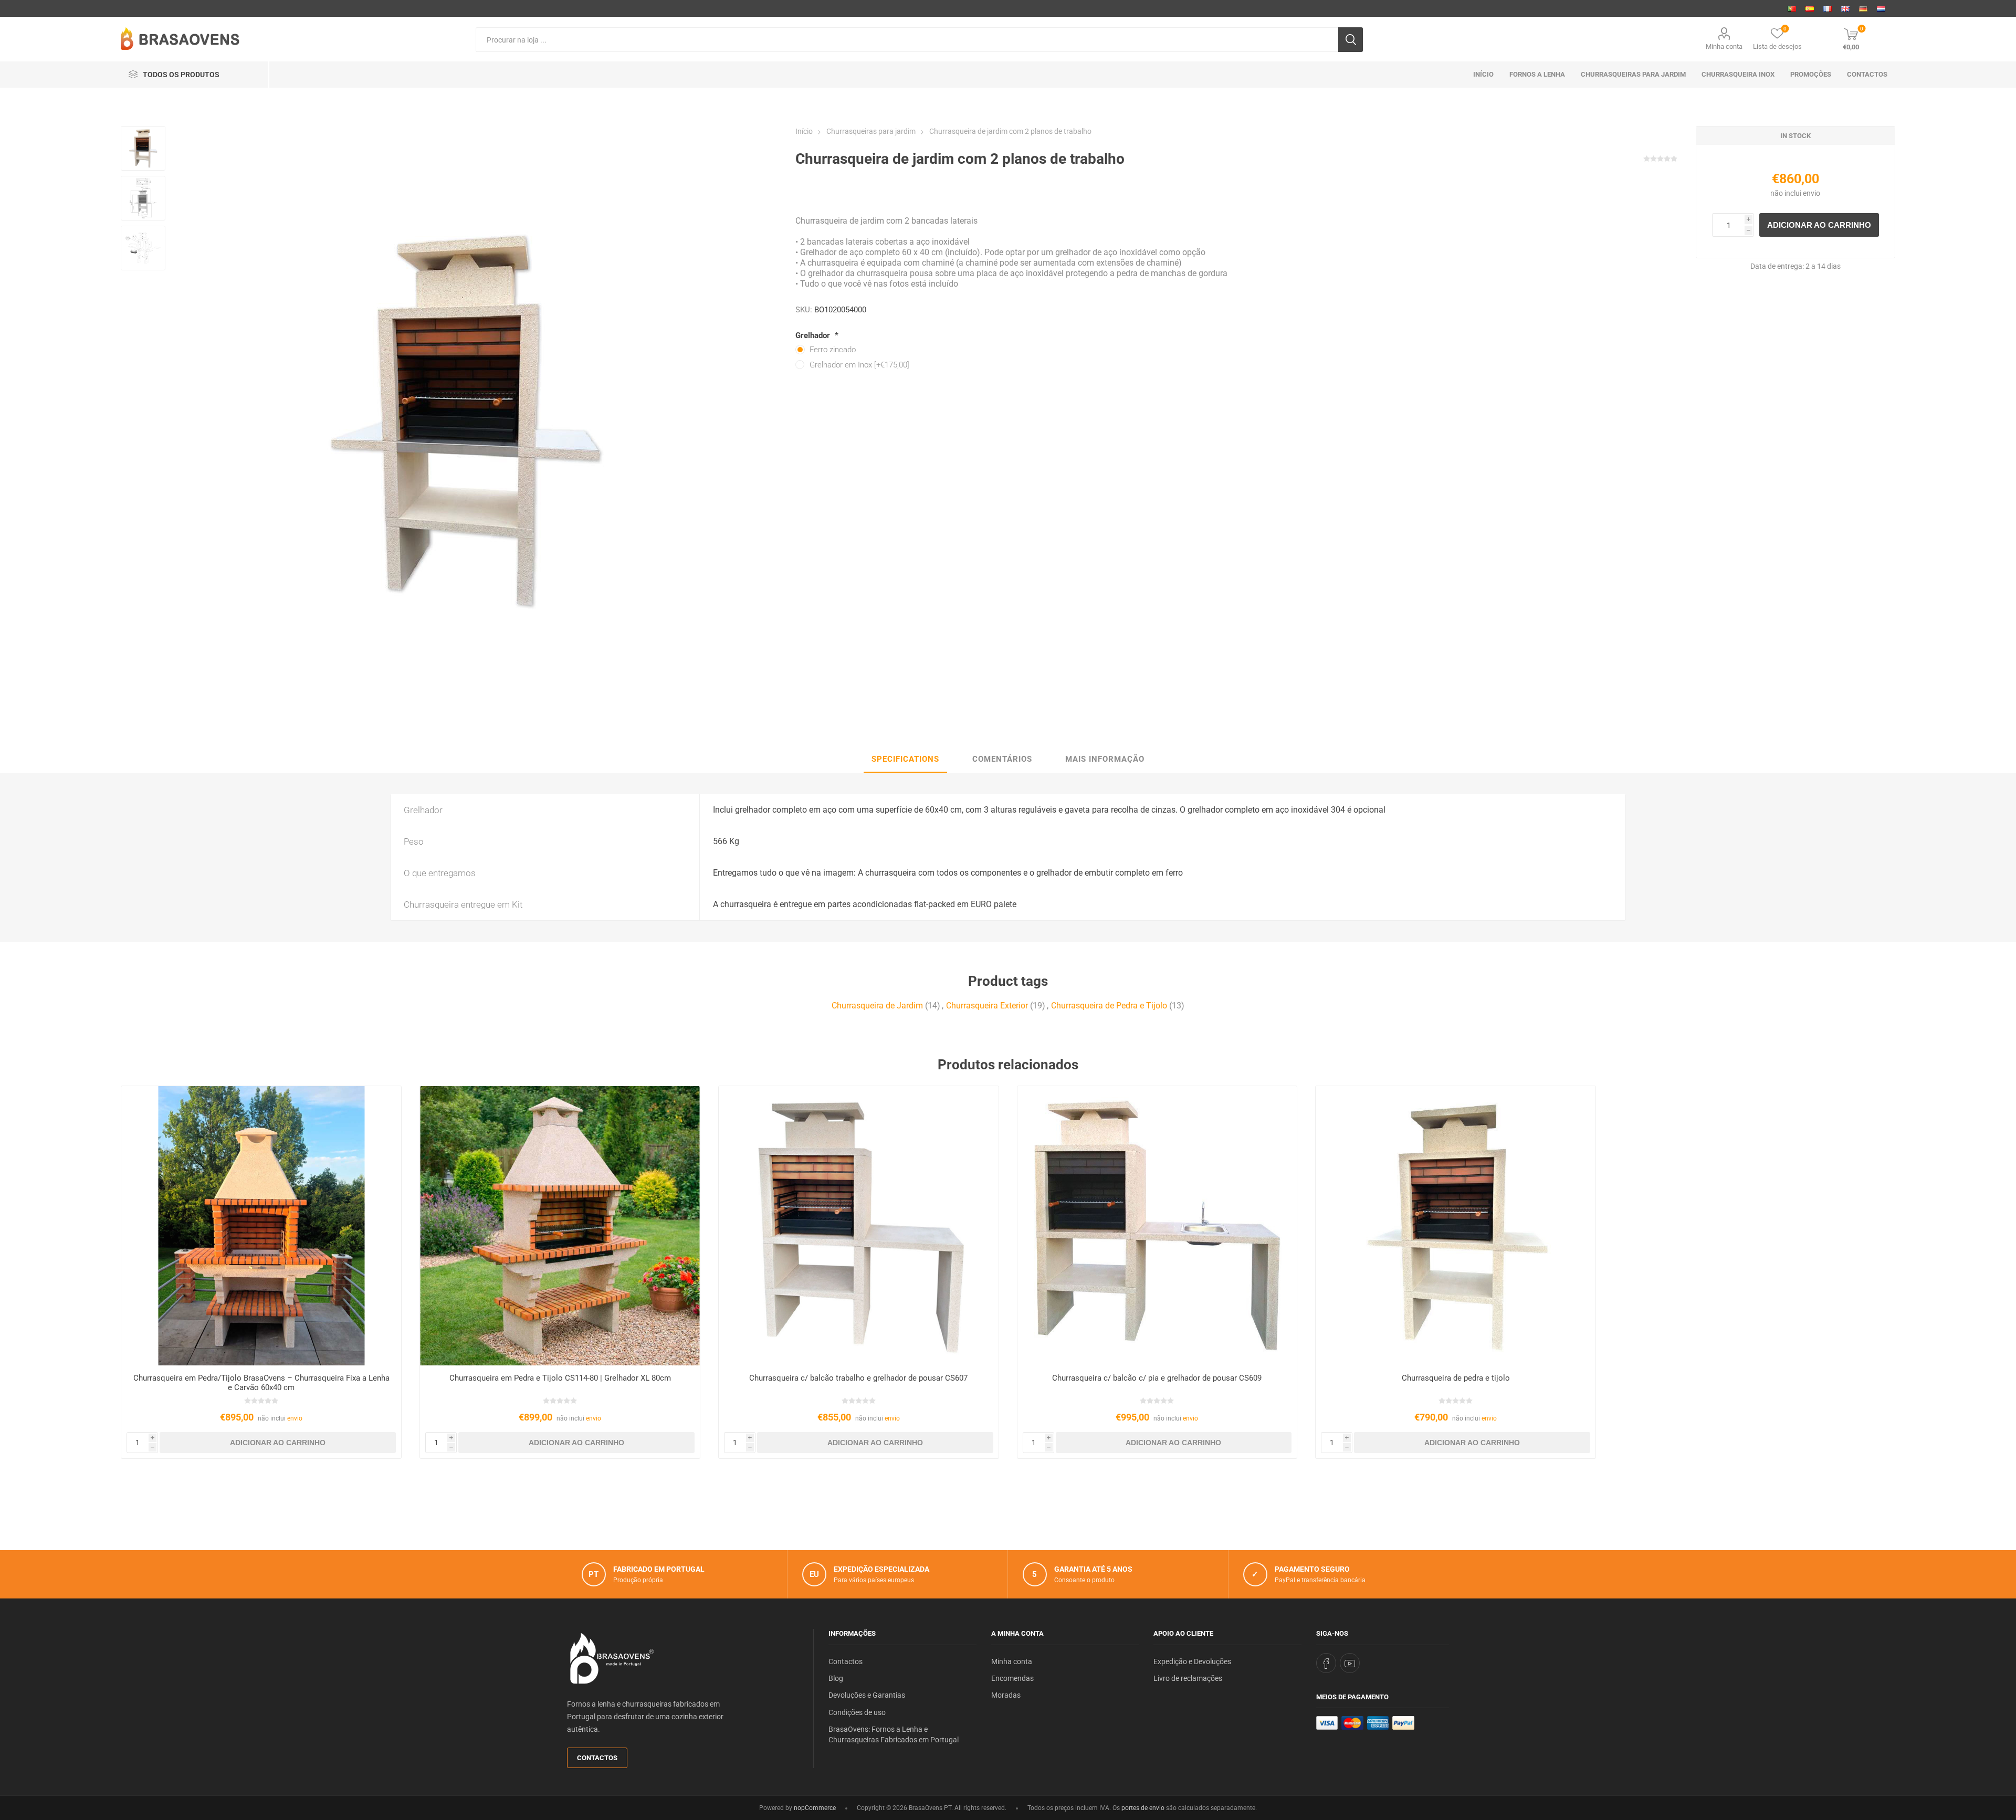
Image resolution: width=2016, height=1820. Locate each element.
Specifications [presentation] (905, 759)
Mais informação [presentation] (1105, 759)
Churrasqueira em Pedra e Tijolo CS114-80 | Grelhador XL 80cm (560, 1378)
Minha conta (1724, 46)
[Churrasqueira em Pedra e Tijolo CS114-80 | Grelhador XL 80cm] (560, 1226)
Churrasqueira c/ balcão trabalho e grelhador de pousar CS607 (858, 1378)
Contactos (597, 1758)
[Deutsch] (1863, 8)
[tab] (905, 760)
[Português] (1792, 8)
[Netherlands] (1881, 8)
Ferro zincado (833, 350)
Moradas (1006, 1695)
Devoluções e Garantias (867, 1695)
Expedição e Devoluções (1192, 1661)
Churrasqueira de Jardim (877, 1006)
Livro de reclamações (1188, 1678)
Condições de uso (857, 1712)
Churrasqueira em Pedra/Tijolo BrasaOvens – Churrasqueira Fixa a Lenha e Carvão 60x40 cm (261, 1383)
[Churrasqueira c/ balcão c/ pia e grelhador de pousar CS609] (1157, 1226)
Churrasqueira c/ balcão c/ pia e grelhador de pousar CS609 (1157, 1378)
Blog (836, 1678)
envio (1812, 193)
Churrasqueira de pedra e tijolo (1456, 1378)
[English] (1845, 8)
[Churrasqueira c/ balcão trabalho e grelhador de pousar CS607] (859, 1226)
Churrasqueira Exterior (987, 1006)
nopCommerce (815, 1808)
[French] (1828, 8)
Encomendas (1012, 1678)
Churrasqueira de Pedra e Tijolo (1109, 1006)
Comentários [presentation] (1002, 759)
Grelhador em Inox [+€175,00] (859, 365)
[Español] (1810, 8)
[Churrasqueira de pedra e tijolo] (1456, 1226)
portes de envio (1143, 1808)
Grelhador (814, 335)
